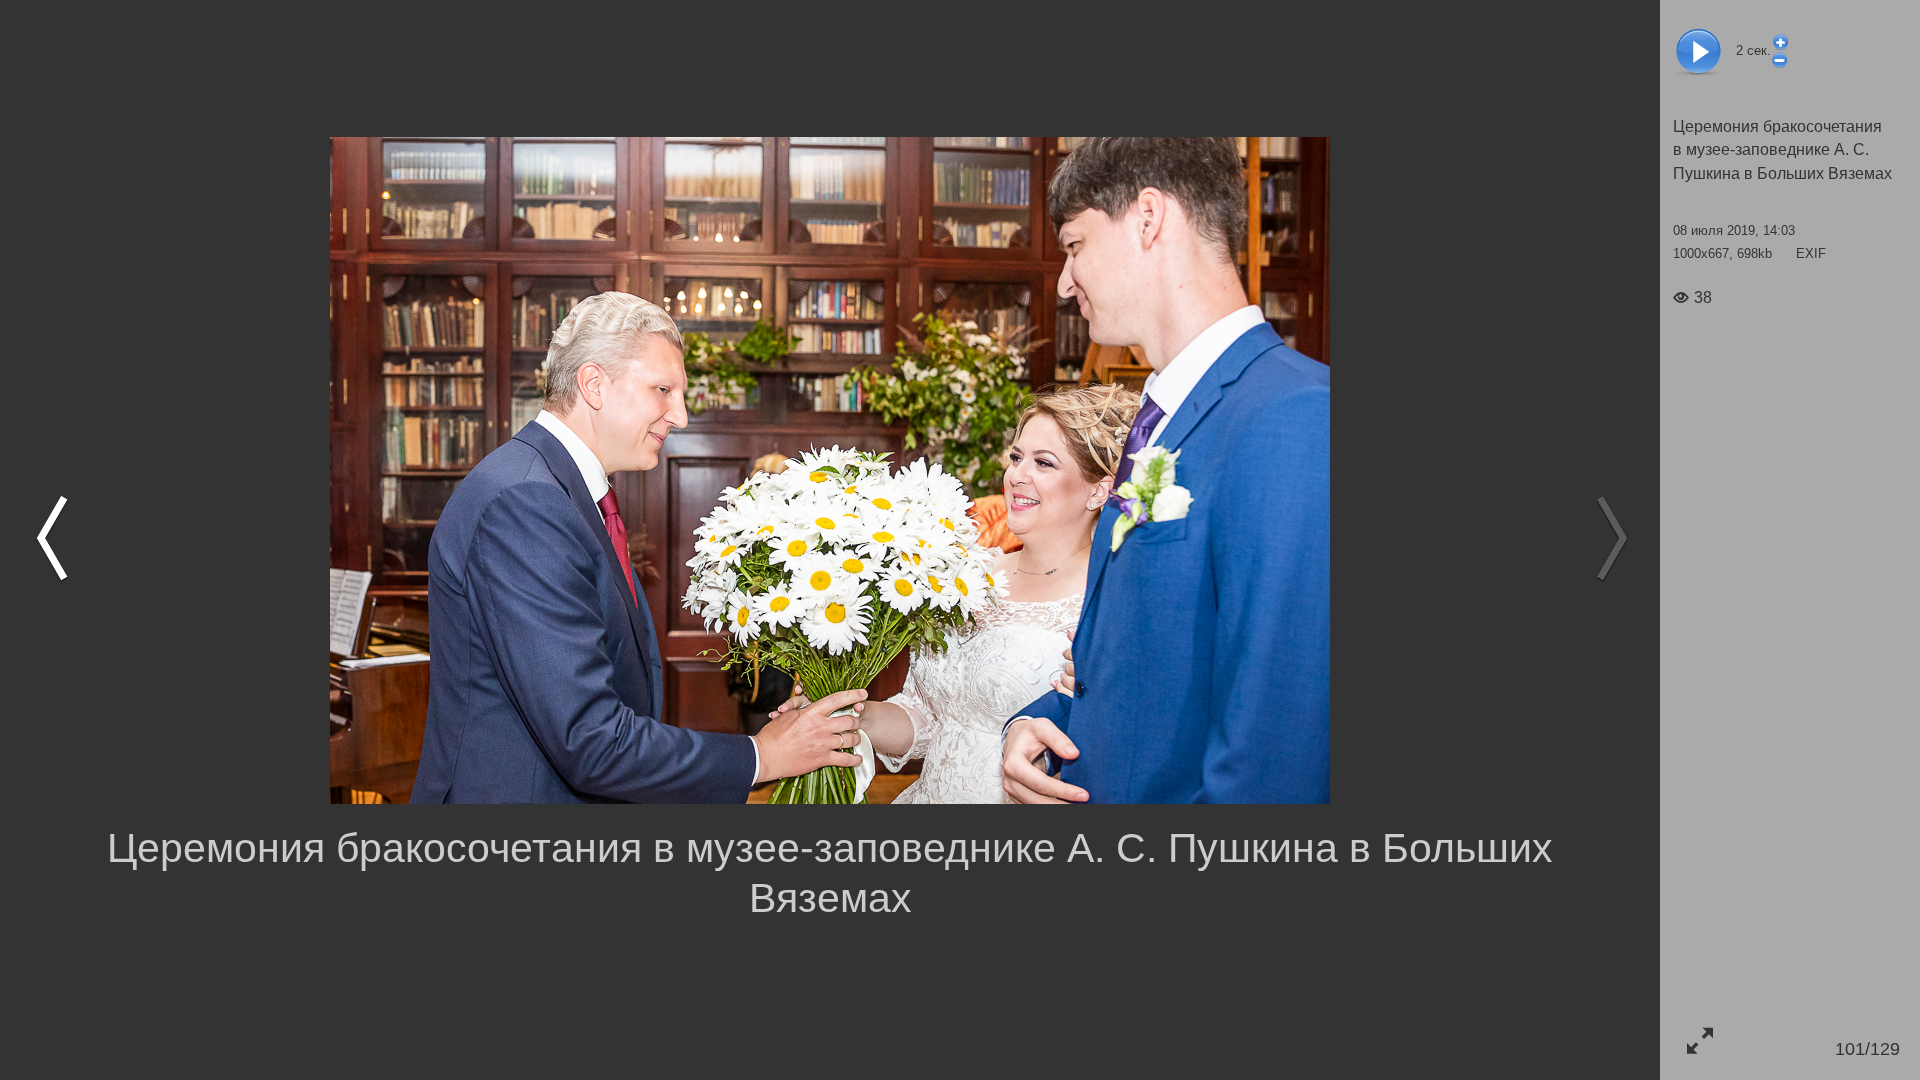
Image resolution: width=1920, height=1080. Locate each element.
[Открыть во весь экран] (1699, 1040)
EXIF (1811, 253)
